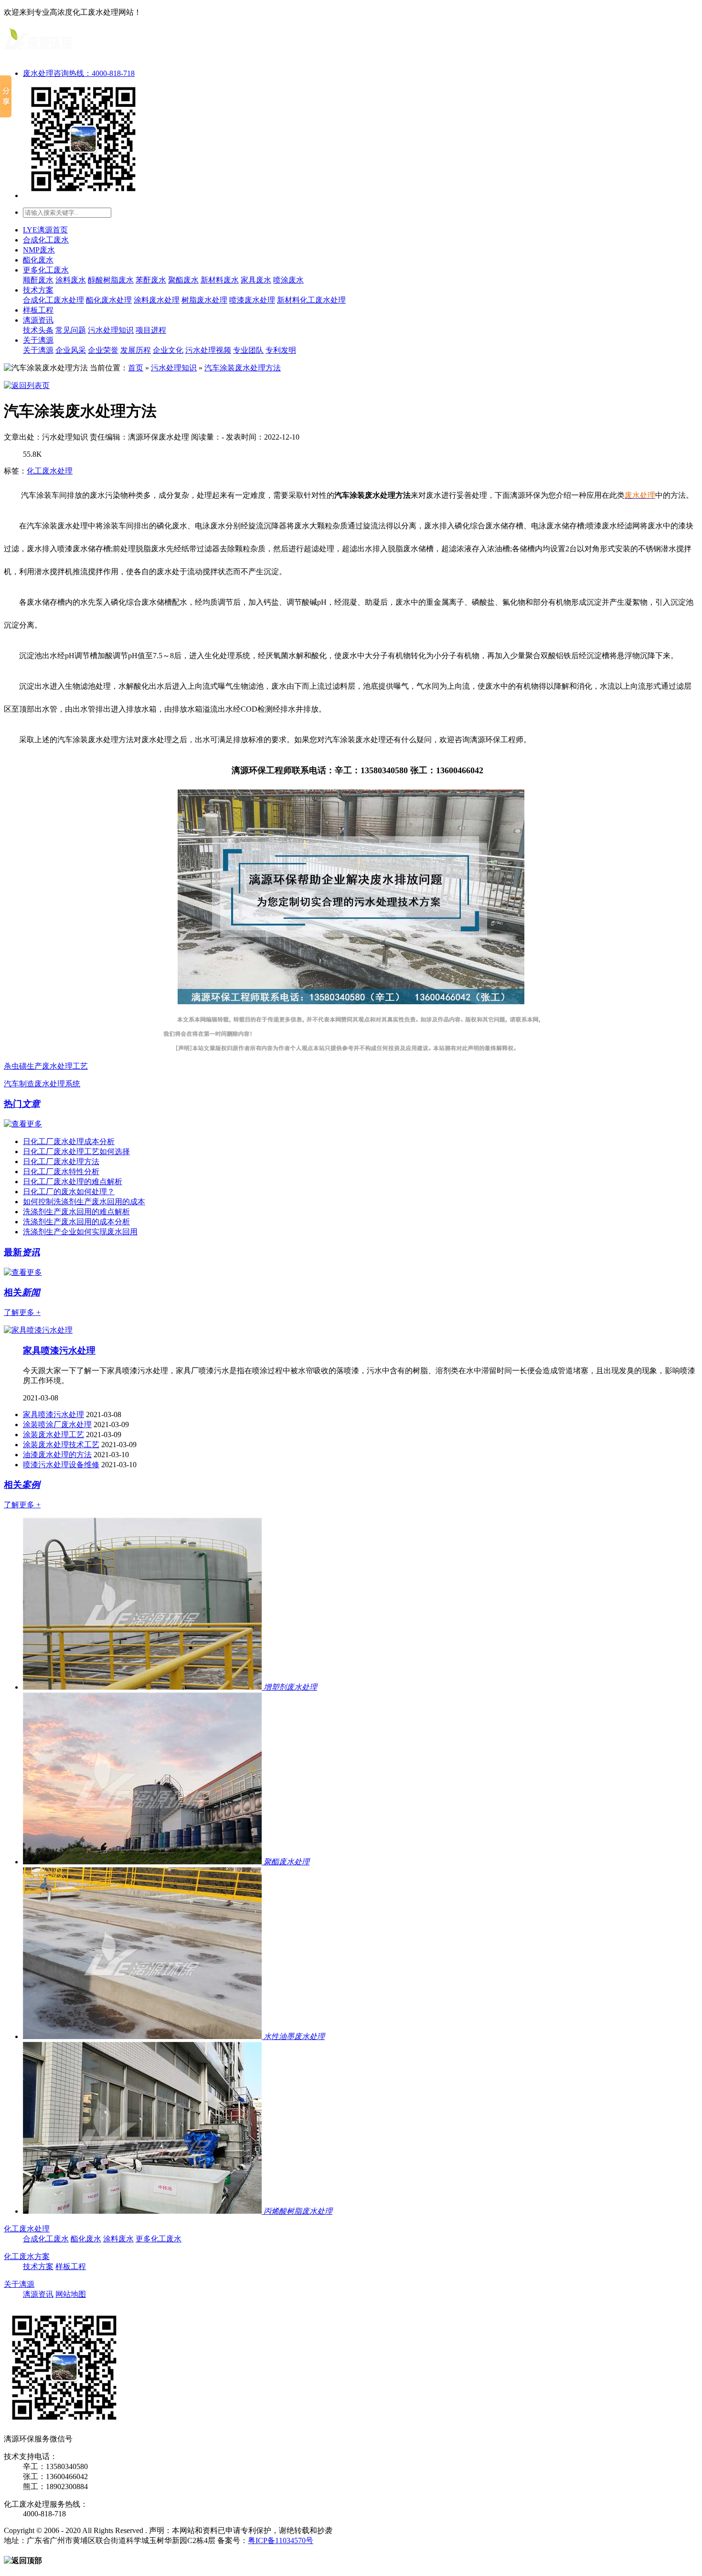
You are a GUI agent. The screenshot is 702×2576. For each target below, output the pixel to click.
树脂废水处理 (204, 300)
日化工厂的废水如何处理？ (69, 1192)
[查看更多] (23, 1124)
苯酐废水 (151, 280)
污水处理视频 (208, 350)
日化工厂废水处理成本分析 (69, 1141)
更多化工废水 (46, 270)
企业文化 (168, 350)
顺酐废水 (38, 280)
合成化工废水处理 (53, 300)
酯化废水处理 (109, 300)
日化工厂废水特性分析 (61, 1172)
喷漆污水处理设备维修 (61, 1465)
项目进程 (151, 330)
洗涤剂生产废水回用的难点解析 (76, 1212)
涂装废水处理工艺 (53, 1435)
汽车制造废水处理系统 (42, 1084)
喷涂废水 (288, 280)
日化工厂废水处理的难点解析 (73, 1182)
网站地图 (71, 2294)
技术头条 (38, 330)
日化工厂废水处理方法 (61, 1162)
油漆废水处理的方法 (57, 1455)
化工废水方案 (27, 2256)
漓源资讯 (38, 320)
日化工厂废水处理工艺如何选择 (76, 1151)
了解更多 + (22, 1312)
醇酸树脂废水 (111, 280)
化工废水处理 (50, 471)
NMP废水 (39, 250)
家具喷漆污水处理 (59, 1351)
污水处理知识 (111, 330)
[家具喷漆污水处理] (38, 1330)
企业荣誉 (103, 350)
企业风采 (71, 350)
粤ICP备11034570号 (281, 2540)
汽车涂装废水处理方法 (243, 368)
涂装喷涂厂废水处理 (57, 1425)
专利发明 (281, 350)
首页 (136, 368)
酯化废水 (38, 260)
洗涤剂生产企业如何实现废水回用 (80, 1232)
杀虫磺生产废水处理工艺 (46, 1066)
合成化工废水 (46, 240)
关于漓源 (38, 340)
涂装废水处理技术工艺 (61, 1445)
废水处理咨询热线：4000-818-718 (79, 73)
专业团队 (248, 350)
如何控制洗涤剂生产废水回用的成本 (84, 1202)
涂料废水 (71, 280)
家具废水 (256, 280)
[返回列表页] (27, 385)
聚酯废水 (183, 280)
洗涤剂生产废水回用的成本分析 (76, 1222)
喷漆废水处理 (252, 300)
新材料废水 (220, 280)
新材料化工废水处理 (311, 300)
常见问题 (71, 330)
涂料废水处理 (157, 300)
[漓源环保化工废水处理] (38, 53)
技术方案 (38, 290)
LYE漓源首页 (45, 230)
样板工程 (38, 310)
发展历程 (136, 350)
